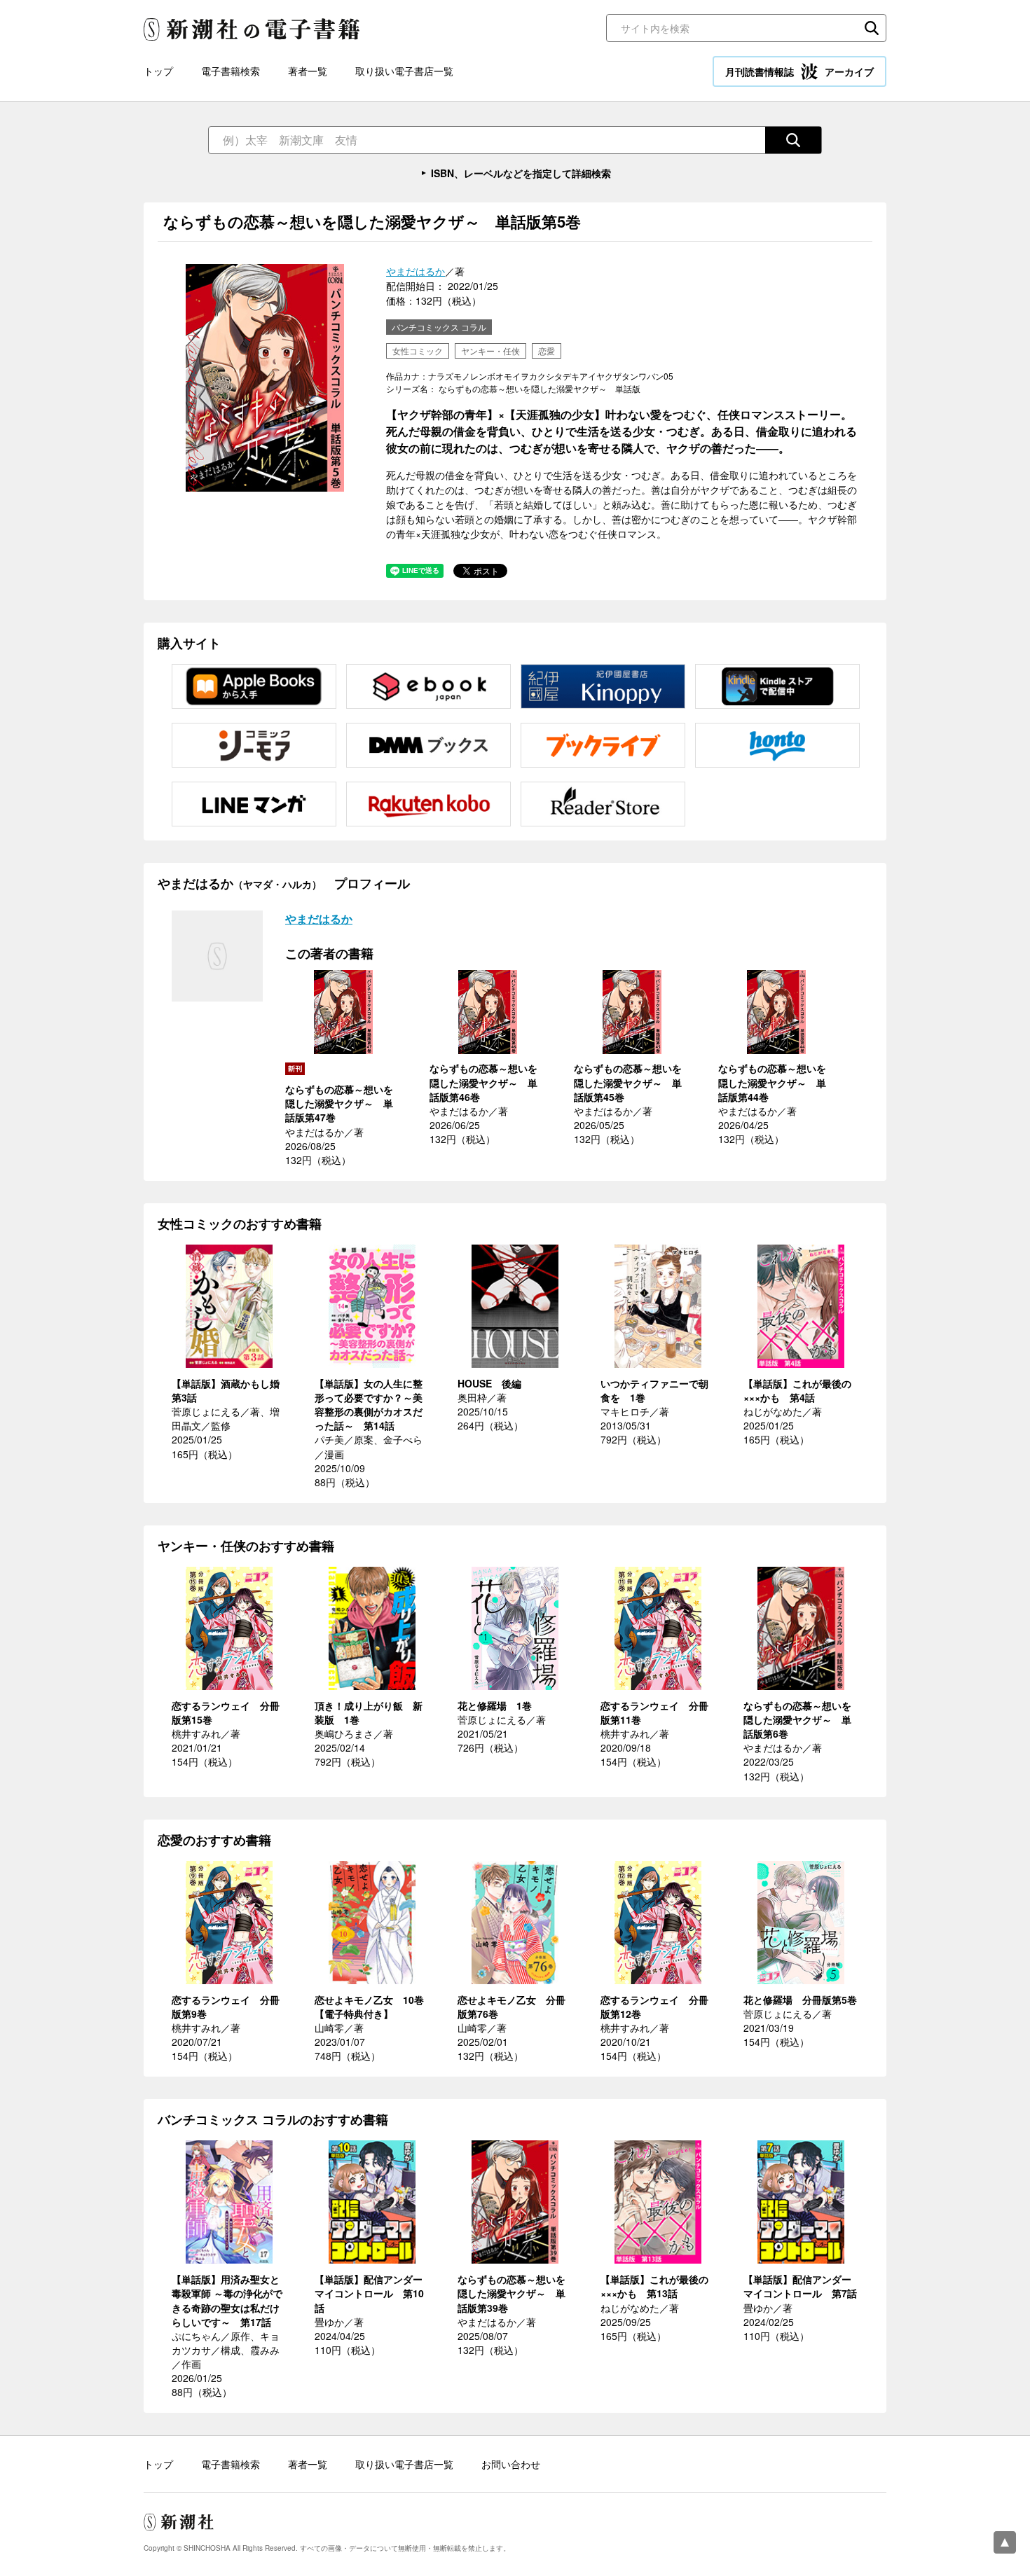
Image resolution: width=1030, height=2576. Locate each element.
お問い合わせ (511, 2464)
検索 (872, 28)
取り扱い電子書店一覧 (404, 71)
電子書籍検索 (231, 71)
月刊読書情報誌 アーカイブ (799, 71)
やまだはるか (416, 271)
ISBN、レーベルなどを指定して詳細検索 (521, 173)
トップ (158, 71)
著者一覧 (308, 71)
